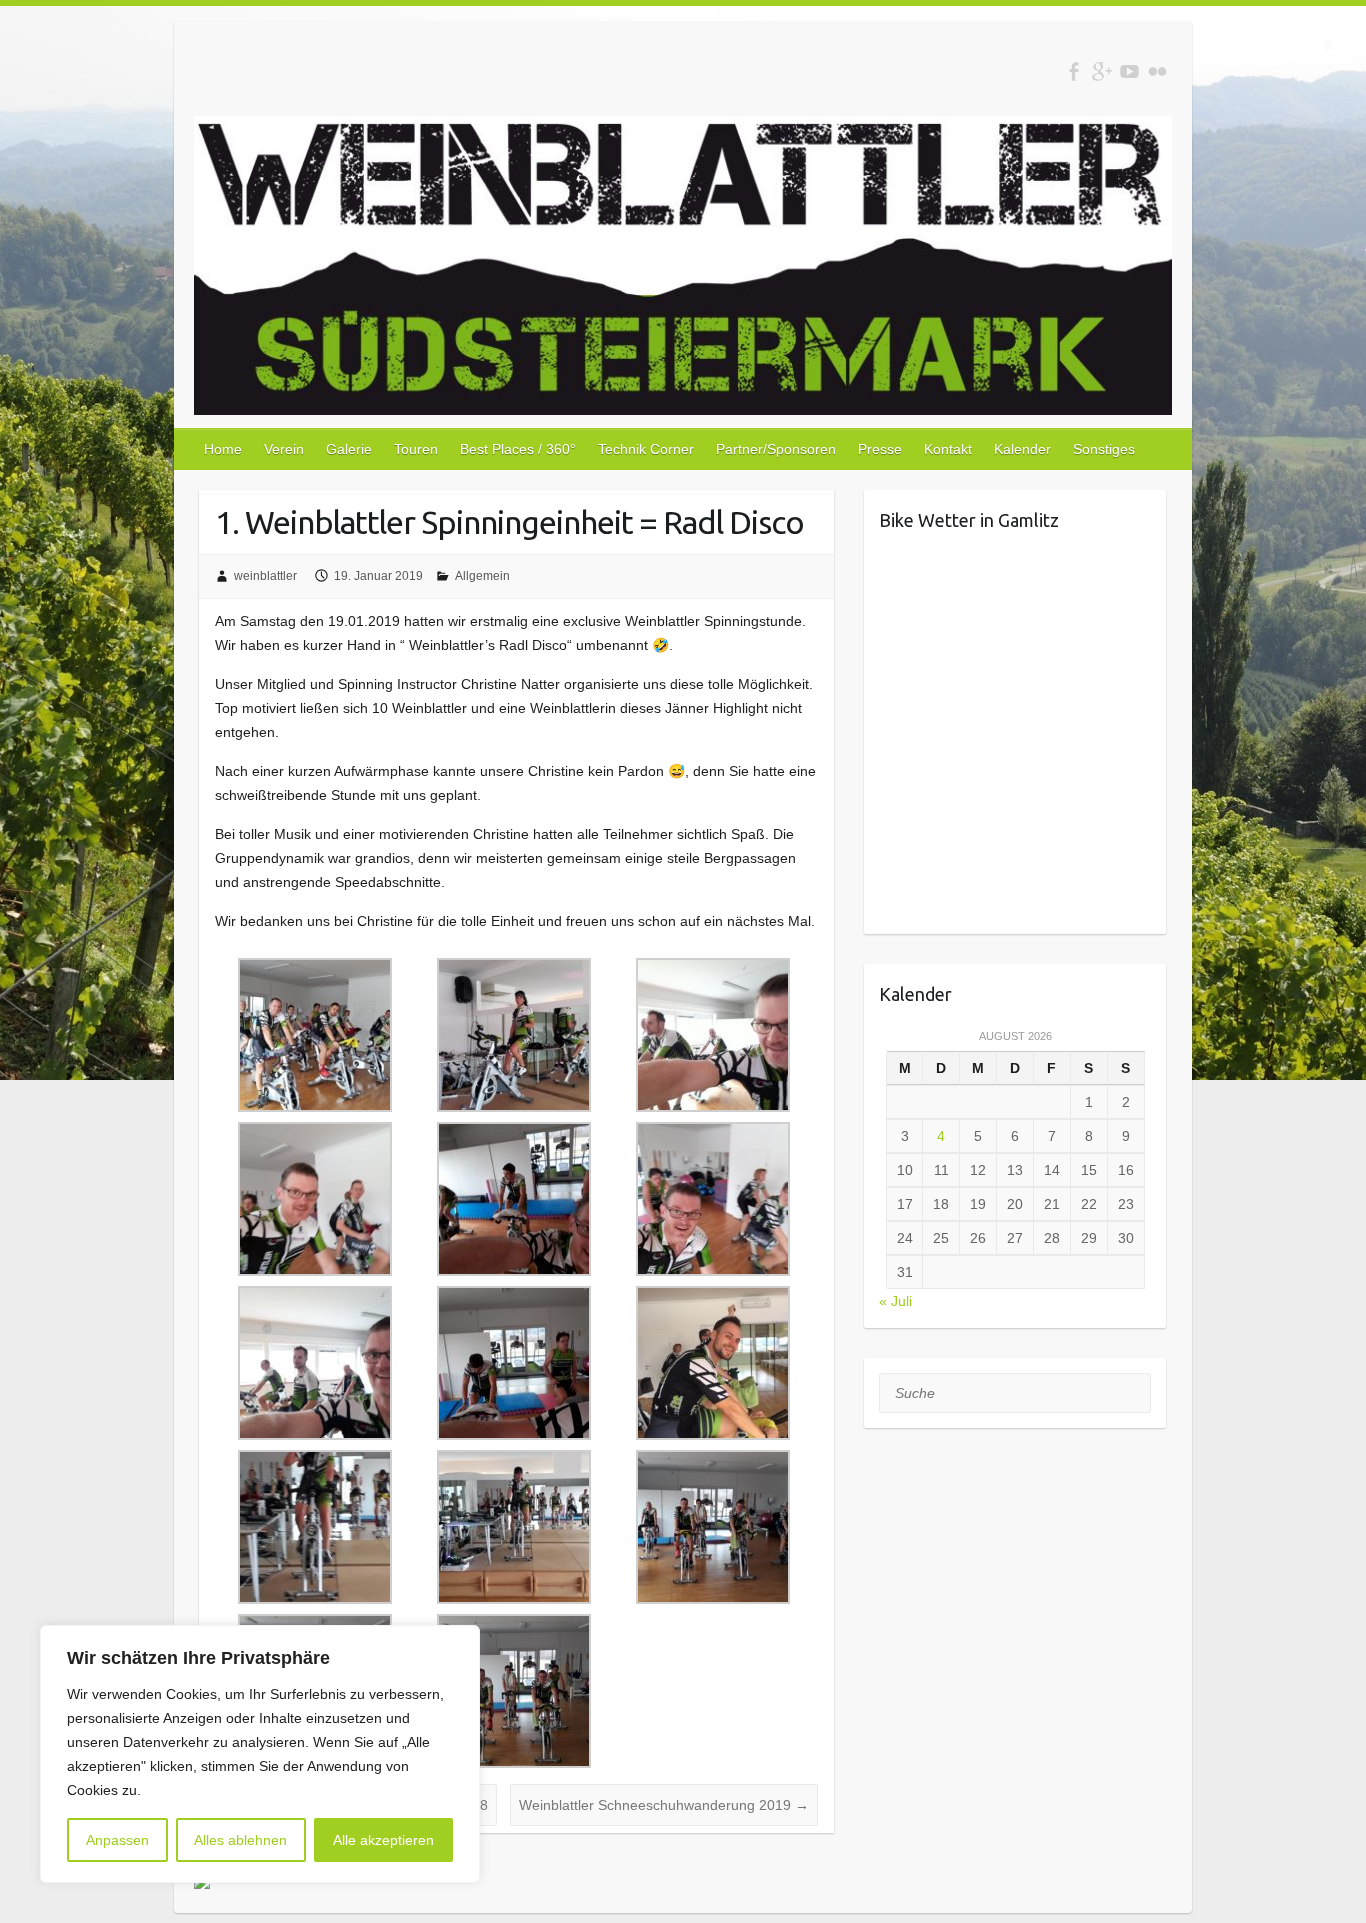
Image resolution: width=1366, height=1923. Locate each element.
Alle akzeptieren (383, 1840)
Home (223, 449)
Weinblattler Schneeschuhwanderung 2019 (664, 1805)
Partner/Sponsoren (776, 449)
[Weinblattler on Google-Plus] (1101, 71)
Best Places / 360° (518, 449)
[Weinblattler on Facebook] (1073, 71)
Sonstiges (1104, 449)
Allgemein (482, 576)
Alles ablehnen (240, 1840)
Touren (416, 449)
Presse (880, 449)
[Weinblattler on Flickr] (1157, 71)
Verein (284, 449)
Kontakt (948, 449)
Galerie (349, 449)
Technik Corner (646, 449)
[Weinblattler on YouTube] (1129, 71)
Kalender (1022, 449)
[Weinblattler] (683, 269)
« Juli (895, 1301)
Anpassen (117, 1840)
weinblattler (265, 576)
